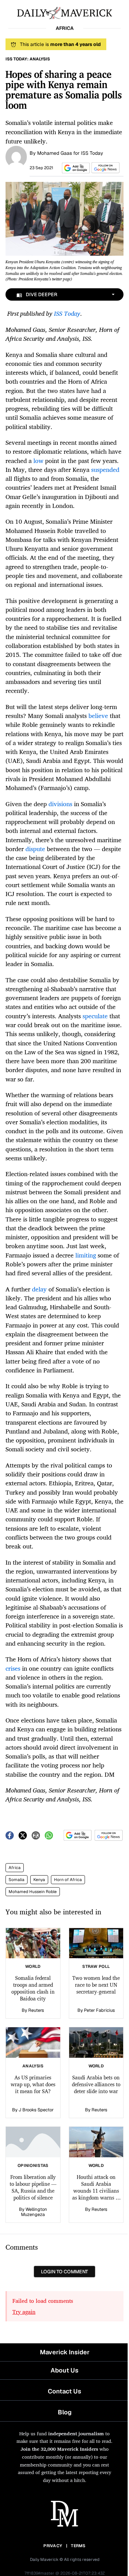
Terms (78, 2546)
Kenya (39, 1880)
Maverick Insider (65, 2352)
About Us (64, 2370)
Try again (24, 2312)
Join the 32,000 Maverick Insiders (59, 2449)
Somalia (17, 1880)
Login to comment (64, 2272)
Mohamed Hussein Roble (33, 1892)
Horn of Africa (68, 1880)
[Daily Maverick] (64, 12)
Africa (15, 1868)
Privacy (53, 2546)
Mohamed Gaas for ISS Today (70, 153)
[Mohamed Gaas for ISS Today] (16, 156)
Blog (65, 2412)
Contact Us (64, 2391)
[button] (75, 168)
